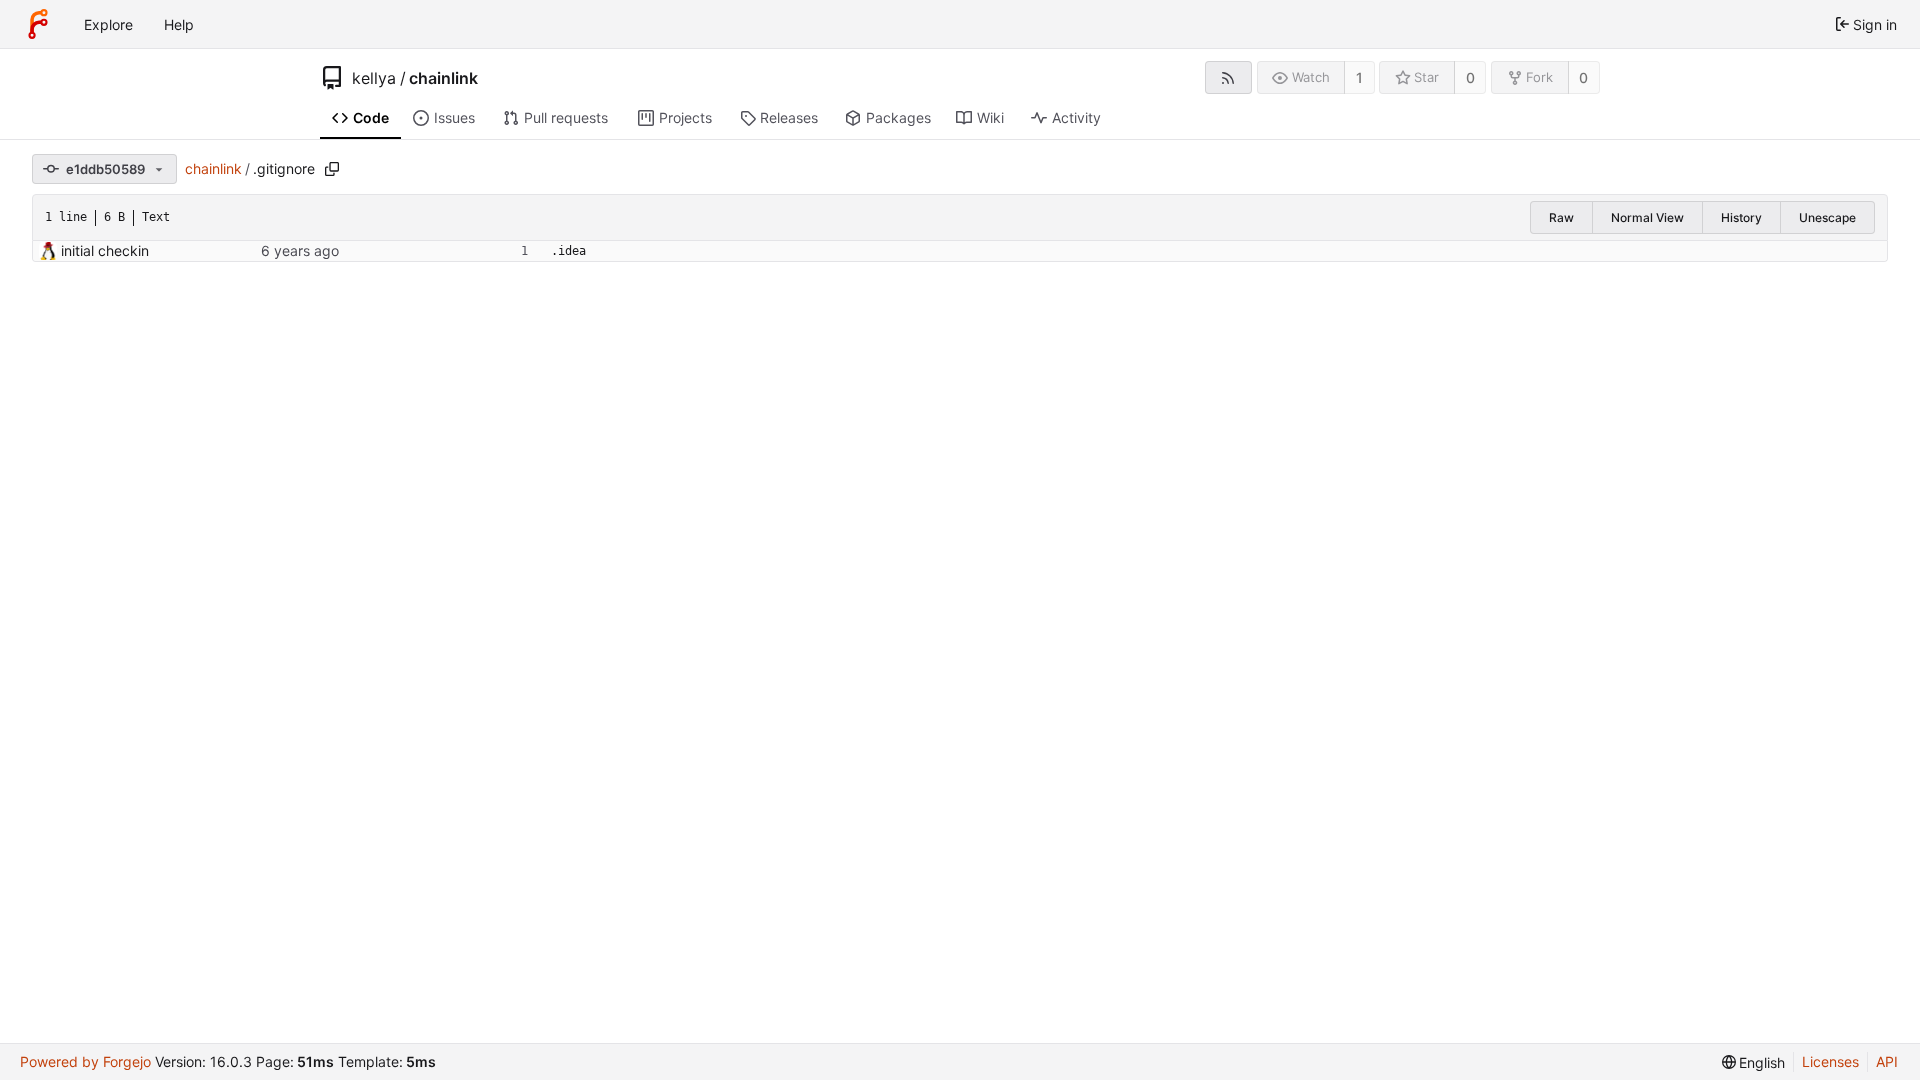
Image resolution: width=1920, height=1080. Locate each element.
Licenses (1830, 1061)
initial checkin (105, 250)
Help (179, 24)
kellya (374, 78)
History (1741, 217)
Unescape (1827, 217)
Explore (108, 24)
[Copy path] (332, 169)
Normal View (1647, 217)
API (1887, 1061)
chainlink (443, 78)
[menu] (1754, 1062)
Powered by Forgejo (85, 1061)
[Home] (38, 24)
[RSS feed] (1228, 77)
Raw (1561, 217)
